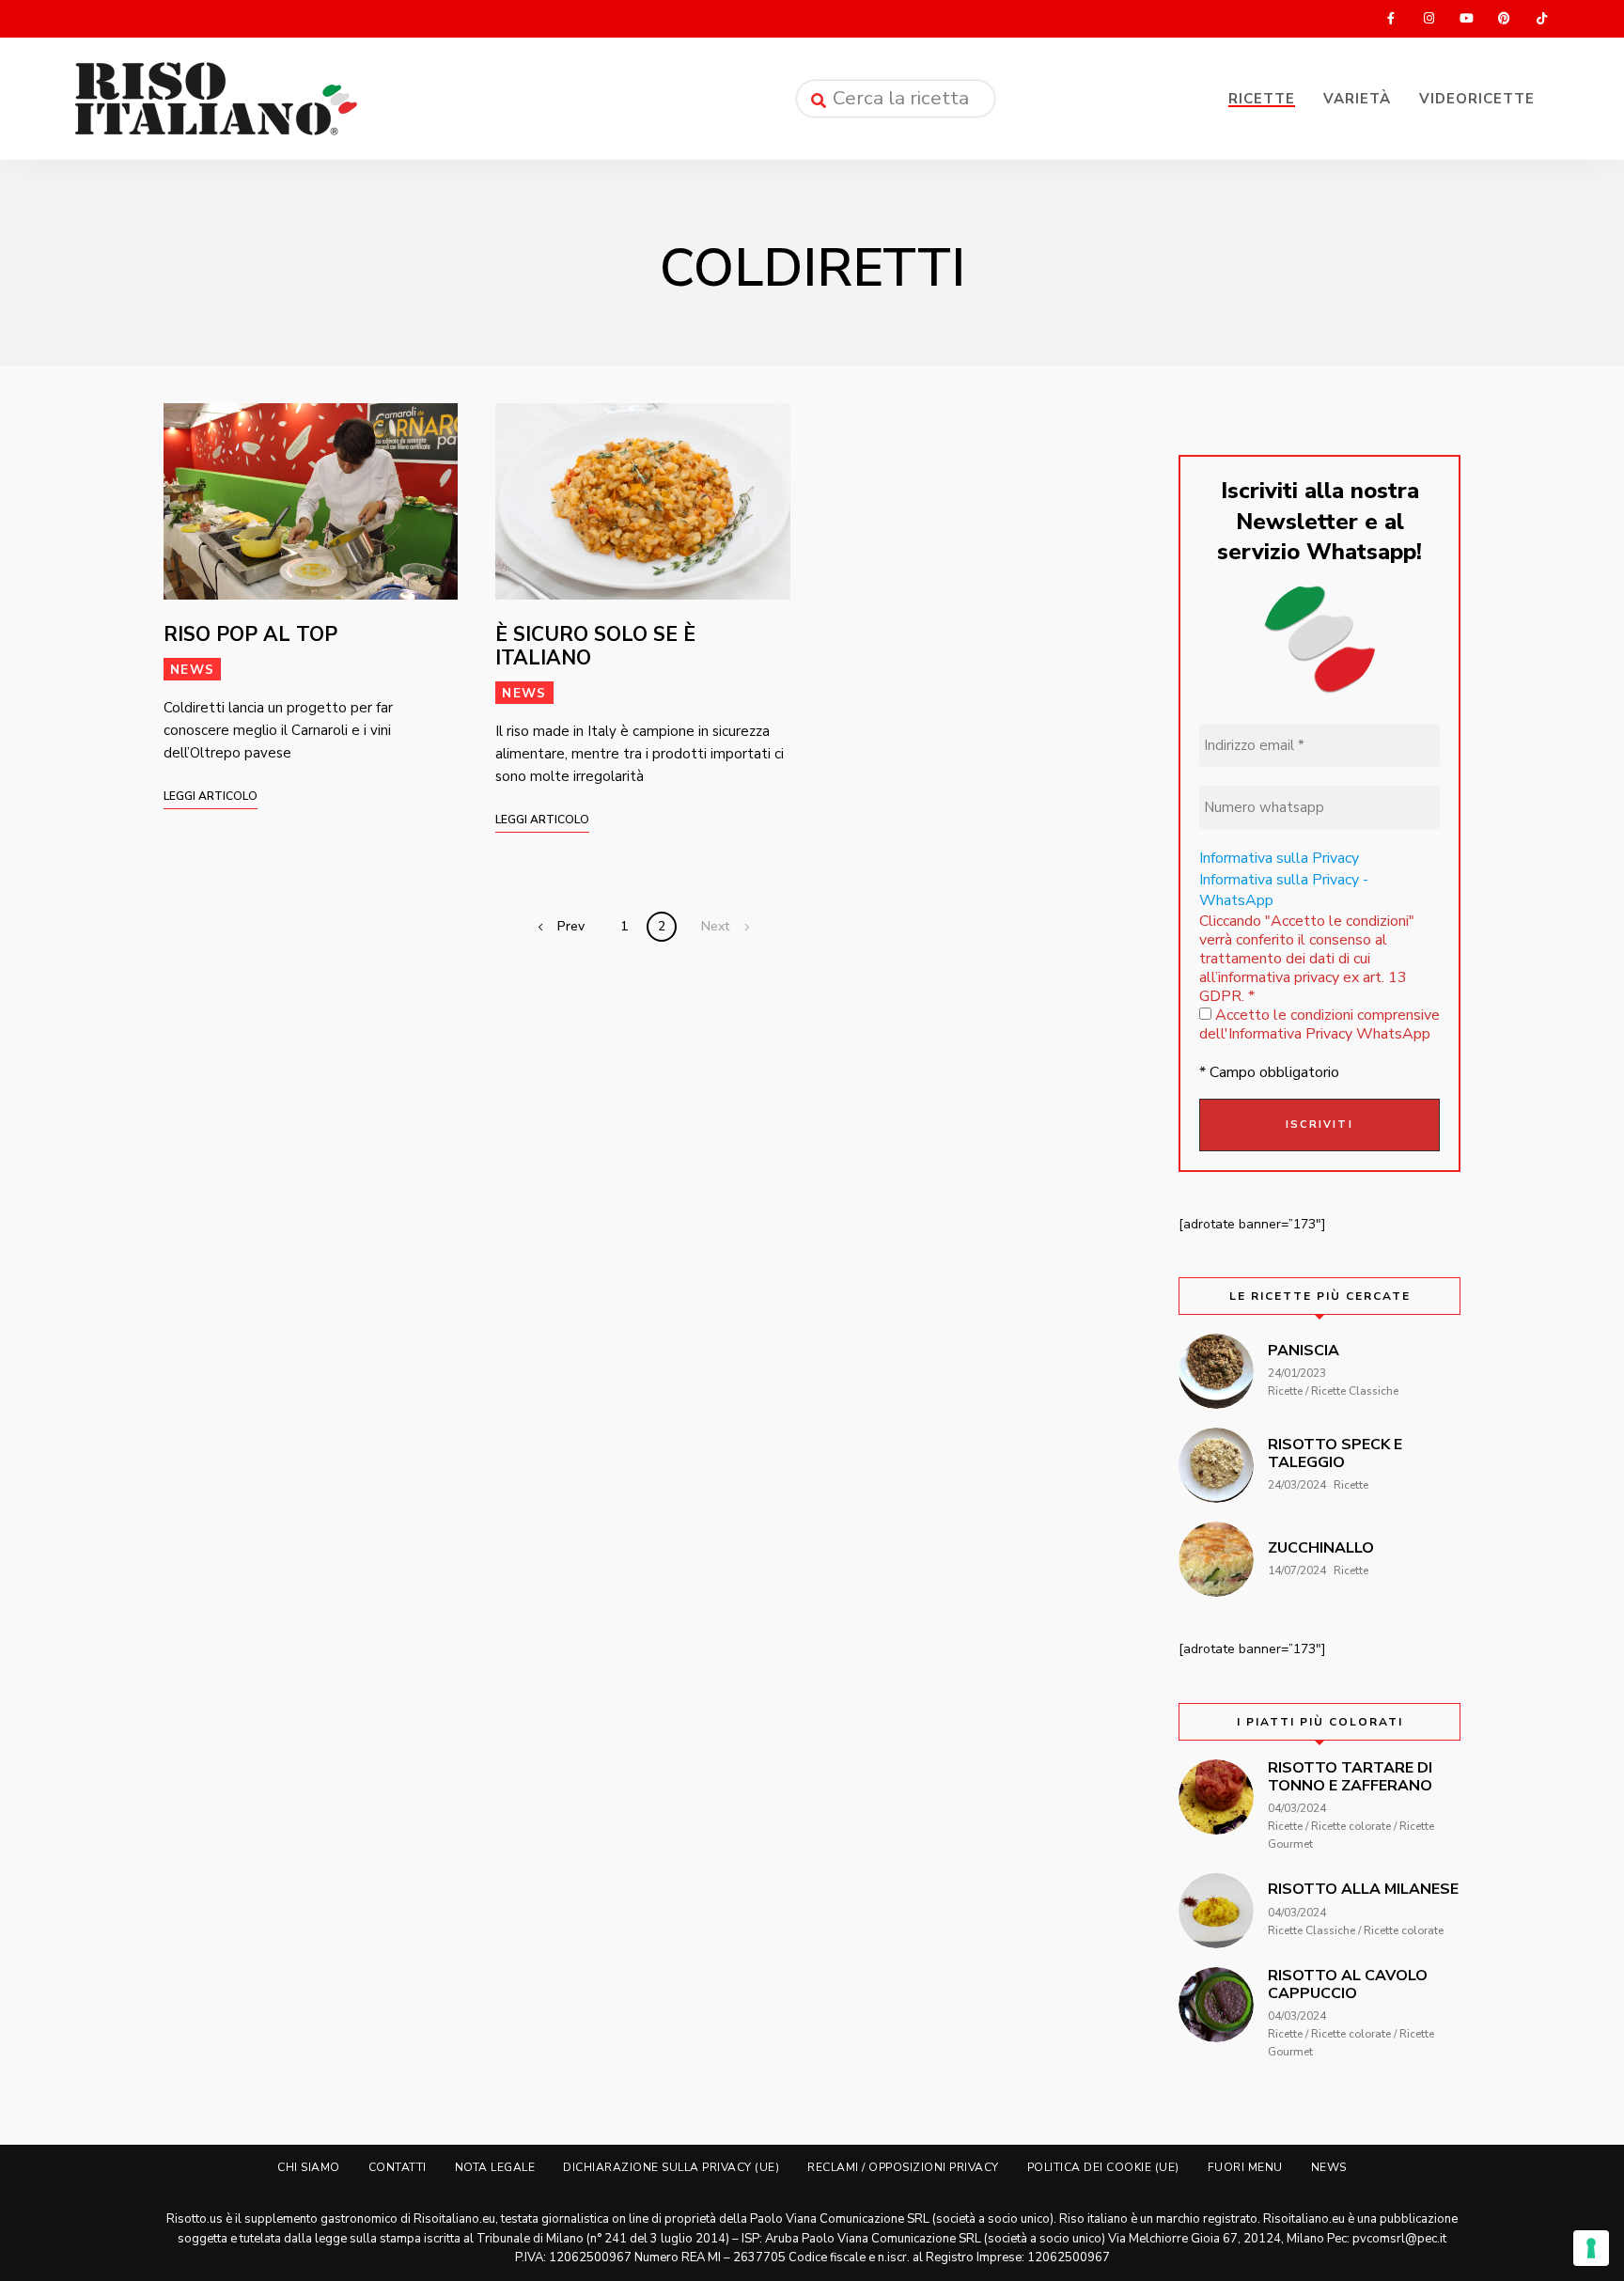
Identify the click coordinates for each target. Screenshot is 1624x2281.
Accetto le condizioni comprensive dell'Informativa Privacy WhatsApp (1319, 1024)
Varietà (1357, 99)
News (192, 670)
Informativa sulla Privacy (1279, 858)
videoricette (1477, 99)
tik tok (1541, 19)
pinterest (1504, 19)
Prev (571, 926)
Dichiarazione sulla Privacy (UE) (671, 2167)
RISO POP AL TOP (250, 634)
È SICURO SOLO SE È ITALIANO (595, 646)
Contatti (398, 2167)
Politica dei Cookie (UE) (1103, 2167)
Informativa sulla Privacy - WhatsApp (1284, 890)
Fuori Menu (1245, 2167)
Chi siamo (309, 2167)
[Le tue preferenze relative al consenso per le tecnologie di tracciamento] (1591, 2248)
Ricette (1262, 99)
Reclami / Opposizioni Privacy (903, 2167)
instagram (1429, 19)
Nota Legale (495, 2167)
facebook (1391, 19)
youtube (1466, 19)
